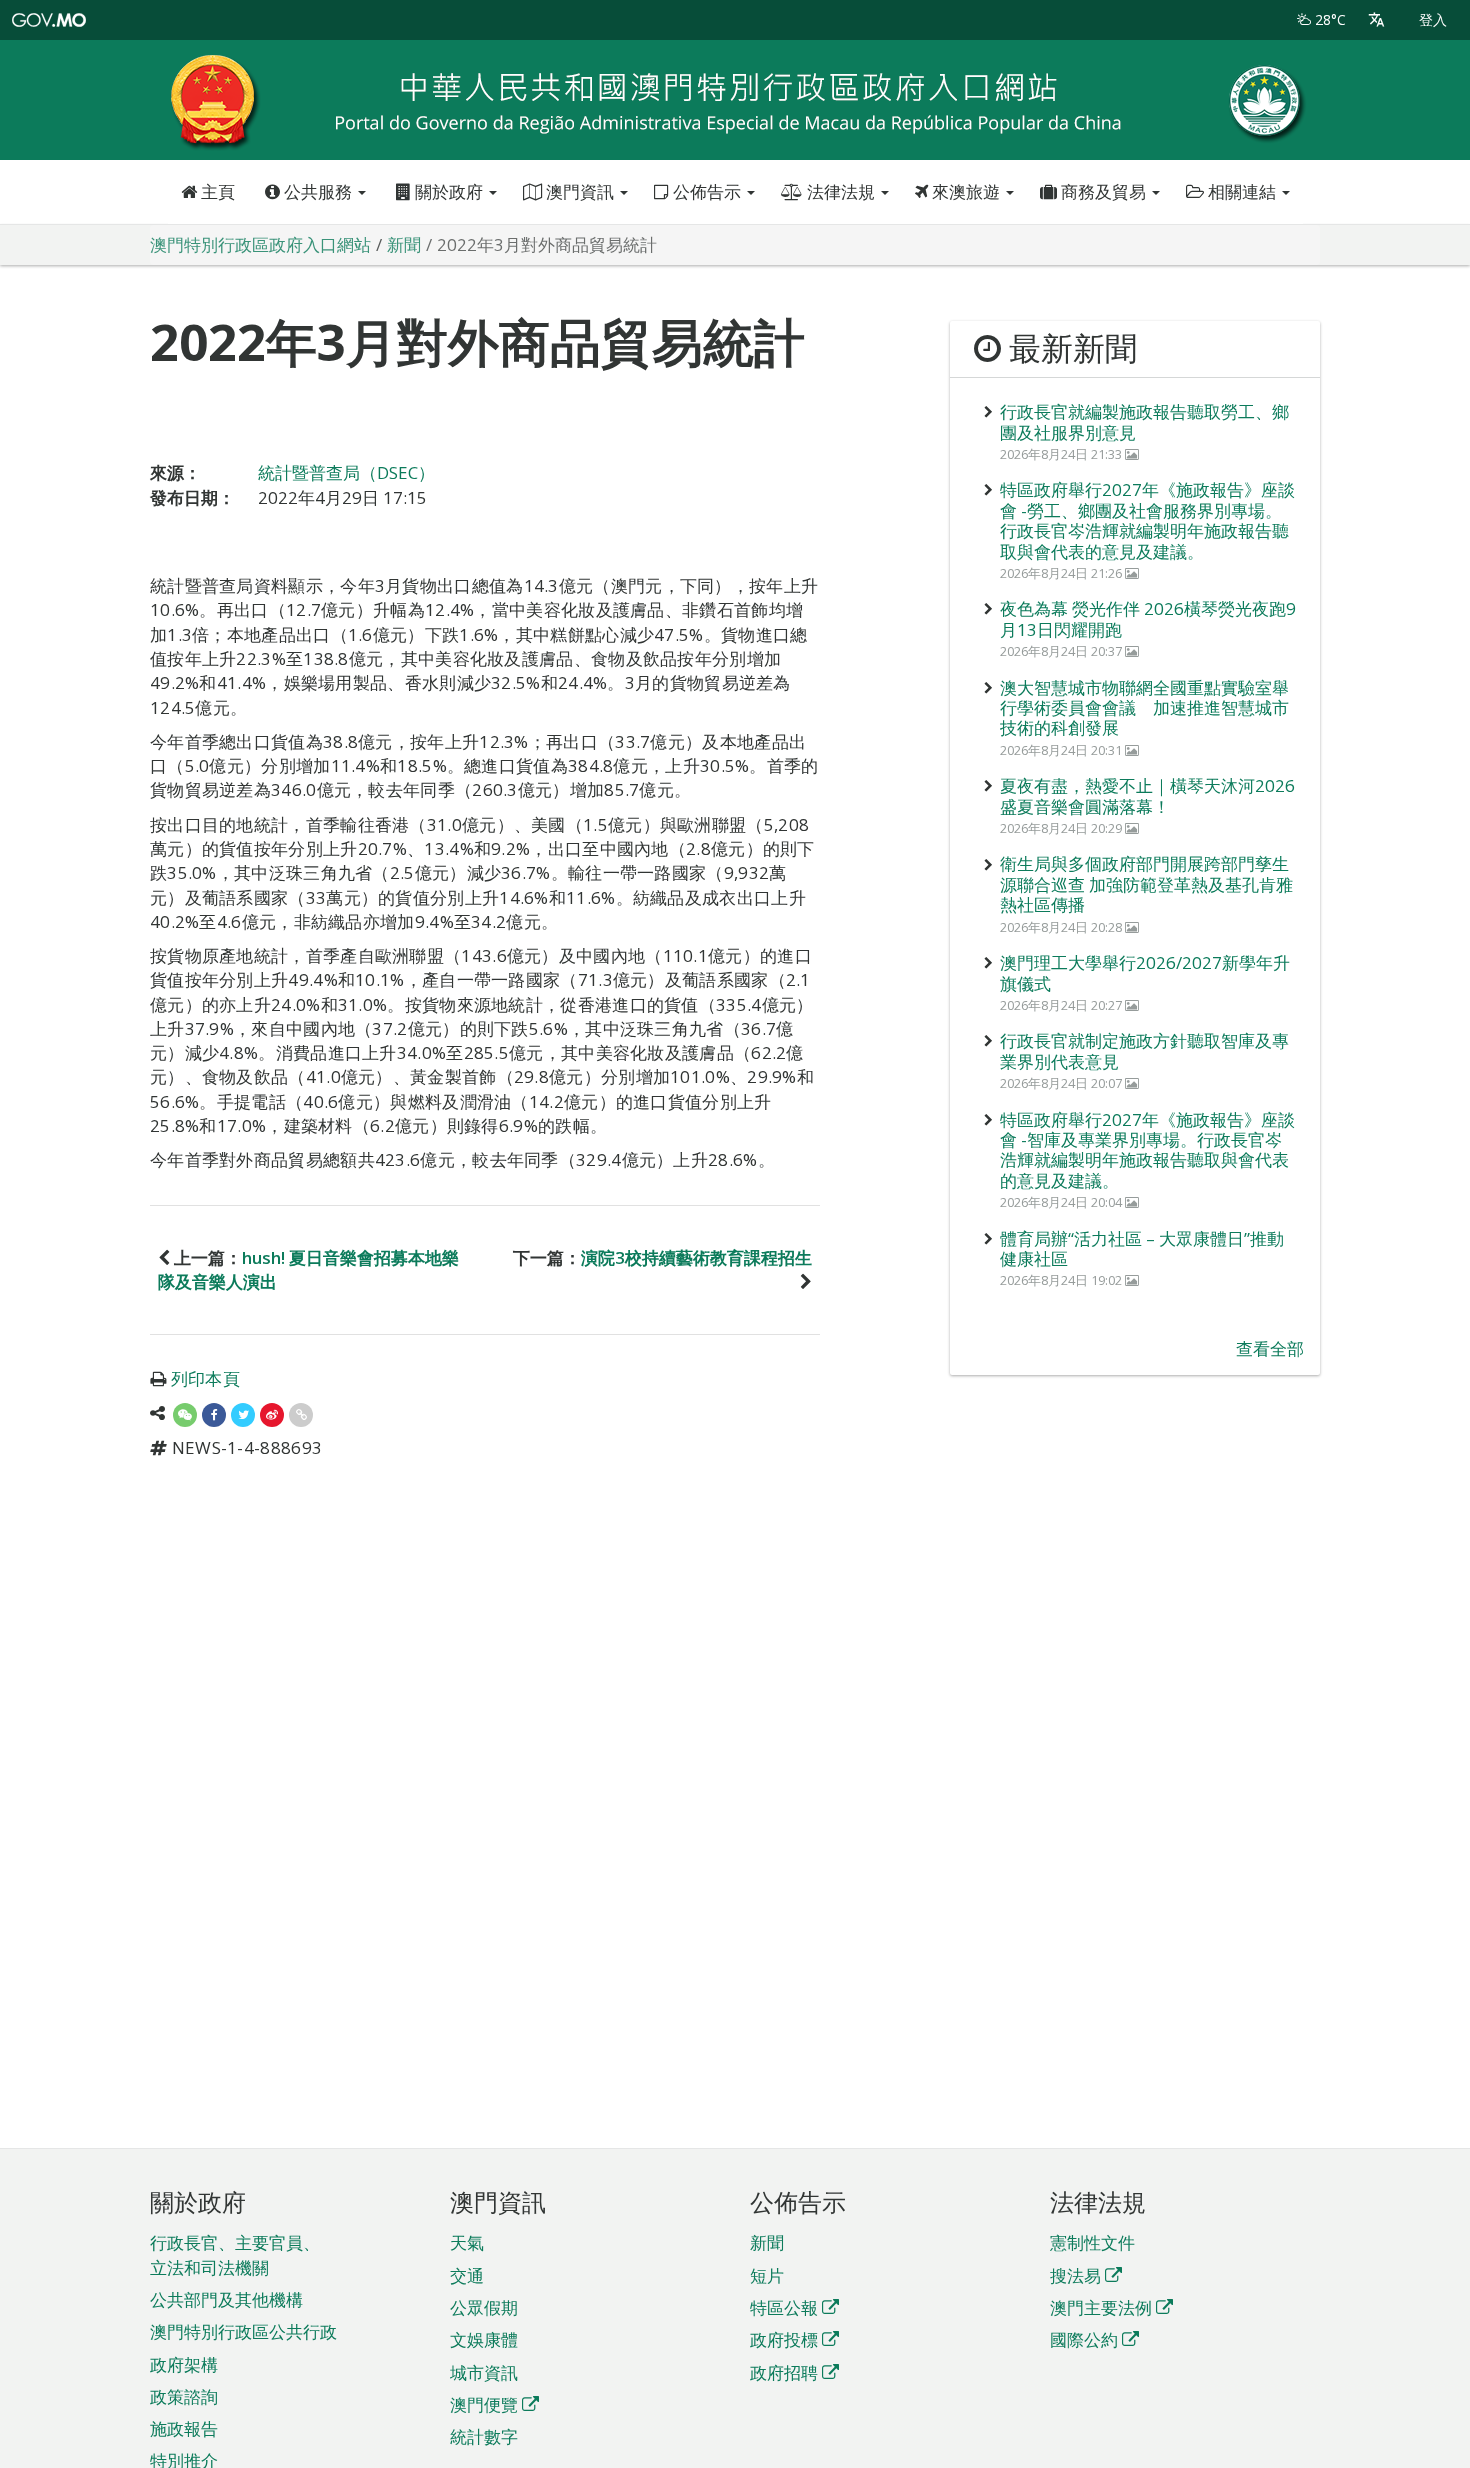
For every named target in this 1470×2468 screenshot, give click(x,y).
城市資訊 (484, 2372)
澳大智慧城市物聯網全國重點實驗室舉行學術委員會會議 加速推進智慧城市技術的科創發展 (1144, 708)
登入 (1433, 19)
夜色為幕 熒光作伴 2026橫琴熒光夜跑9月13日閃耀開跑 (1148, 618)
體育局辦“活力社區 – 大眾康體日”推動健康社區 (1142, 1248)
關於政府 (449, 191)
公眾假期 (484, 2307)
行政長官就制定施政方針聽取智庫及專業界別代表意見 (1144, 1050)
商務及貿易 (1103, 191)
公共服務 (318, 191)
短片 (767, 2275)
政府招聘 (784, 2372)
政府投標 (784, 2339)
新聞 (767, 2242)
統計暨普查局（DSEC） (346, 472)
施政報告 (184, 2428)
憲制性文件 (1092, 2242)
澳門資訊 (580, 191)
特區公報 (784, 2307)
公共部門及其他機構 (226, 2299)
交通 (467, 2275)
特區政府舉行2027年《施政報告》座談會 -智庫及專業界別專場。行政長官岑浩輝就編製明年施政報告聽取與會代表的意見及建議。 (1147, 1150)
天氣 (467, 2242)
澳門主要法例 (1101, 2307)
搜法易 (1075, 2275)
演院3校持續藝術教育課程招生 (696, 1257)
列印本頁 (205, 1378)
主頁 (216, 191)
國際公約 (1084, 2339)
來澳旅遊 (966, 191)
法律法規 (841, 191)
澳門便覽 (484, 2404)
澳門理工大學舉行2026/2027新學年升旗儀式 (1145, 972)
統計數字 (484, 2436)
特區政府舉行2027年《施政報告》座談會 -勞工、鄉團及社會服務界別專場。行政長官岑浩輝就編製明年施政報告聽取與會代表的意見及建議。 (1147, 520)
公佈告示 (707, 191)
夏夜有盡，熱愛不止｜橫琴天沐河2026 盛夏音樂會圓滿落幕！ (1147, 795)
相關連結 (1242, 191)
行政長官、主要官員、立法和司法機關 (235, 2254)
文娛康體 (484, 2339)
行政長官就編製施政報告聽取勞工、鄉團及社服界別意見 (1144, 421)
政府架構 (184, 2364)
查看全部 (1270, 1348)
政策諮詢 (184, 2396)
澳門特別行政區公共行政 (243, 2331)
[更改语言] (1376, 20)
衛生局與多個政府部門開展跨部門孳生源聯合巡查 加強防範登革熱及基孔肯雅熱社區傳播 (1146, 884)
